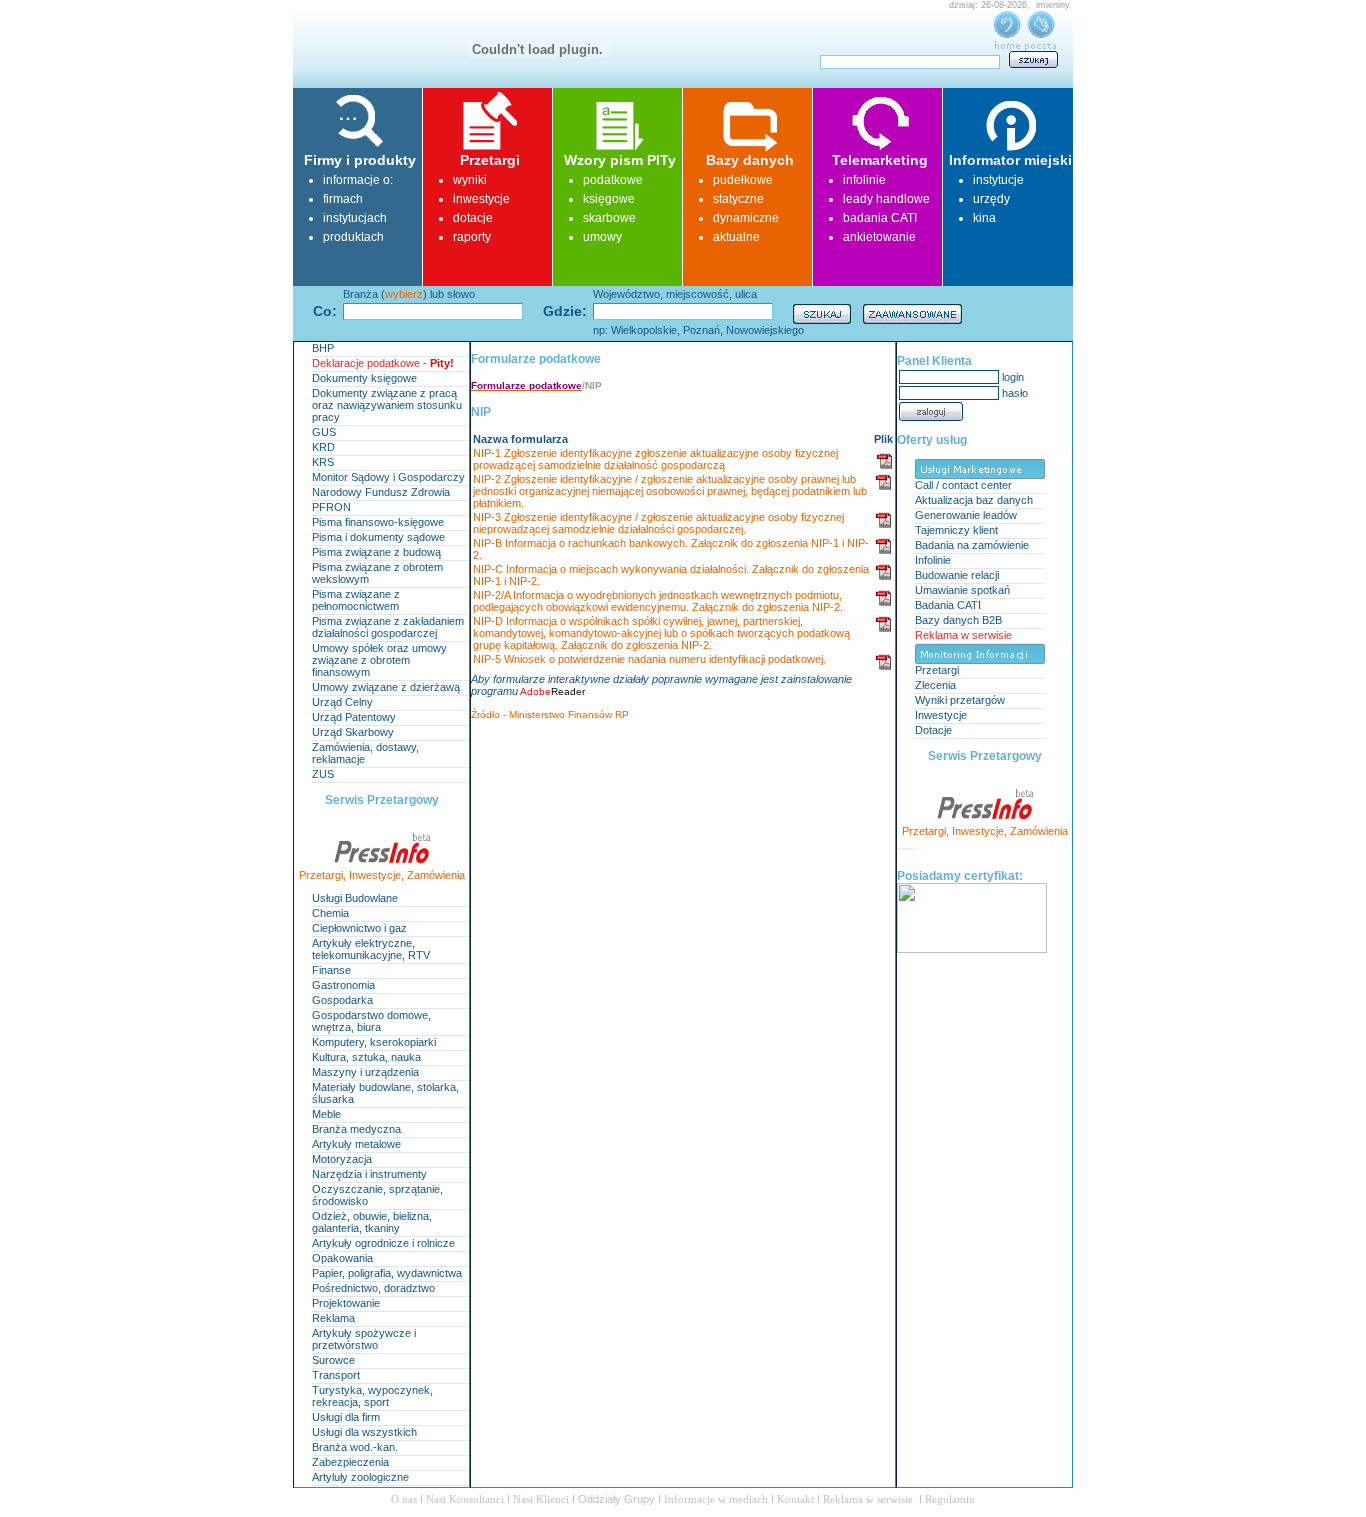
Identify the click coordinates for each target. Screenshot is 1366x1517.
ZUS (323, 774)
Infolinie (933, 560)
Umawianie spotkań (962, 590)
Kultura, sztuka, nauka (366, 1057)
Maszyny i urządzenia (365, 1072)
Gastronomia (343, 985)
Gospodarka (342, 1000)
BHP (323, 348)
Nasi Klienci (542, 1499)
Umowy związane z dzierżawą (386, 687)
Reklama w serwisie (963, 635)
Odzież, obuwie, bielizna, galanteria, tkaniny (372, 1222)
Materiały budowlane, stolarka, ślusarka (385, 1093)
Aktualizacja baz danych (974, 500)
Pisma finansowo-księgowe (378, 522)
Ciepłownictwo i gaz (359, 928)
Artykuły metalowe (356, 1144)
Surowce (333, 1360)
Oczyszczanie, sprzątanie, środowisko (377, 1195)
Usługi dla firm (346, 1417)
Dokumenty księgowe (364, 378)
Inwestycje (375, 875)
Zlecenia (935, 685)
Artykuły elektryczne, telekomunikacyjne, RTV (371, 949)
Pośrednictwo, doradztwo (373, 1288)
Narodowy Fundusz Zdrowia (381, 492)
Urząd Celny (342, 702)
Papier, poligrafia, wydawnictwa (387, 1273)
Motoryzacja (342, 1159)
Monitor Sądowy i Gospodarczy (388, 477)
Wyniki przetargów (960, 700)
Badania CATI (948, 605)
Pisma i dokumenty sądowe (378, 537)
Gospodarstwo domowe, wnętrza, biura (371, 1021)
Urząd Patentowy (354, 717)
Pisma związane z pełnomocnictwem (356, 600)
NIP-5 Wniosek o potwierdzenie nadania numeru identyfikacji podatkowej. (649, 659)
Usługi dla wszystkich (364, 1432)
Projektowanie (346, 1303)
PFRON (331, 507)
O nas (405, 1499)
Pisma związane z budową (376, 552)
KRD (323, 447)
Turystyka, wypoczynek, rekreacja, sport (372, 1396)
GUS (324, 432)
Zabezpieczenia (350, 1462)
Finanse (331, 970)
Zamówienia (436, 875)
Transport (336, 1375)
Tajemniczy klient (956, 530)
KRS (323, 462)
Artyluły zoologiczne (360, 1477)
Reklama (333, 1318)
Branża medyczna (356, 1129)
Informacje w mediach (717, 1499)
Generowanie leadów (966, 515)
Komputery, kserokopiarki (374, 1042)
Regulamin (950, 1499)
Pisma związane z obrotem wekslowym (377, 573)
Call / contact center (963, 485)
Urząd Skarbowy (353, 732)
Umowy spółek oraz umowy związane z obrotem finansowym (379, 660)
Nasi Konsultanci (465, 1499)
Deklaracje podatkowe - (383, 363)
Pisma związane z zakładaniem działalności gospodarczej (388, 627)
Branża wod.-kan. (355, 1447)
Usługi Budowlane (355, 898)
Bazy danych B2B (958, 620)
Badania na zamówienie (972, 545)
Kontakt (797, 1499)
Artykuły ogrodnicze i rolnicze (383, 1243)
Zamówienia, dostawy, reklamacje (365, 753)
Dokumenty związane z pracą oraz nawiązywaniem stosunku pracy (387, 405)
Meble (326, 1114)
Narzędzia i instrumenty (369, 1174)
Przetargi (321, 875)
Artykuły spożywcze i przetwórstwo (364, 1339)
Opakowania (342, 1258)
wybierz (404, 294)
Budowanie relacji (957, 575)
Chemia (330, 913)
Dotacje (933, 730)
